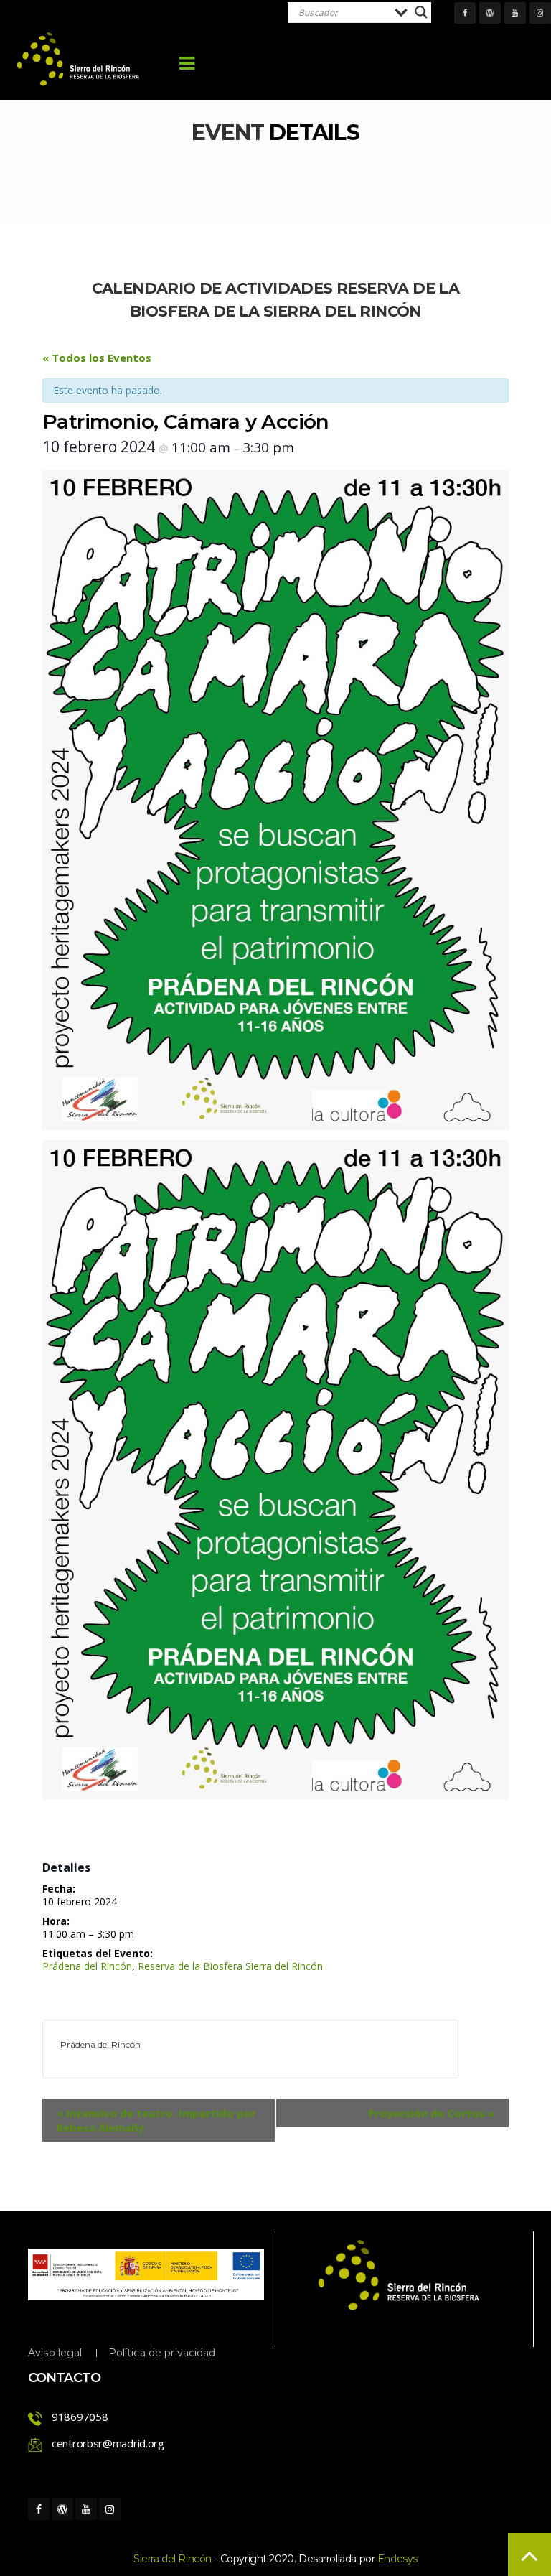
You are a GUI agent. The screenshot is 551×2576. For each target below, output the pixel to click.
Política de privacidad (162, 2353)
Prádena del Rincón (87, 1966)
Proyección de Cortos (431, 2113)
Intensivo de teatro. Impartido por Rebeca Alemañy (156, 2120)
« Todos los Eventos (97, 358)
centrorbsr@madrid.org (108, 2443)
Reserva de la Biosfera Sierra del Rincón (230, 1966)
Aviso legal (55, 2353)
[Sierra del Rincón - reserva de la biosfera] (79, 59)
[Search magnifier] (421, 12)
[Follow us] (465, 13)
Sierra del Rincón (173, 2559)
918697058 (80, 2417)
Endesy (397, 2559)
